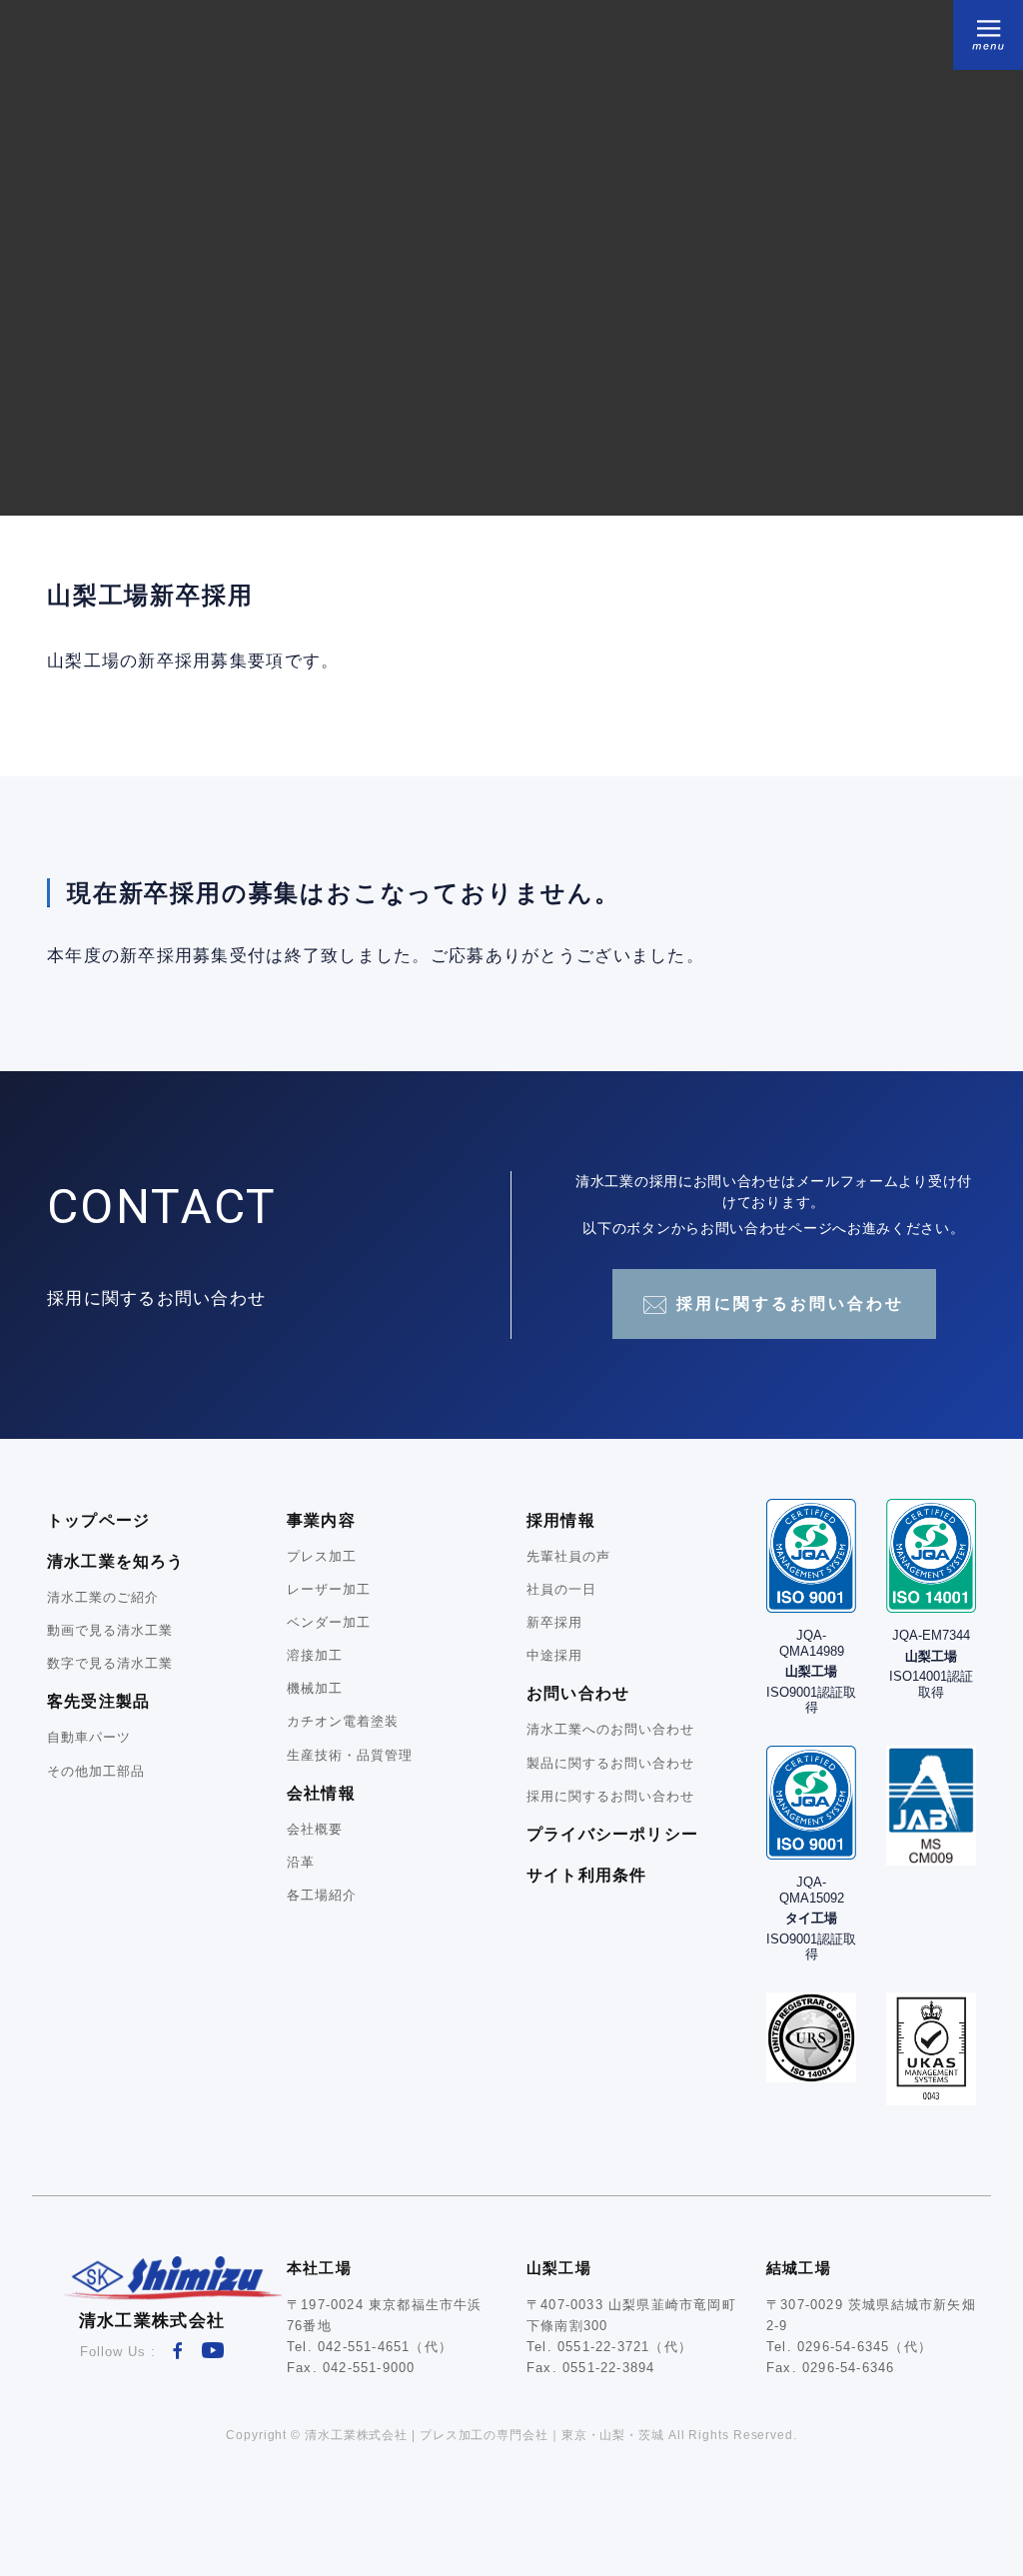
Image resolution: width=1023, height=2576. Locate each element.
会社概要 (315, 1829)
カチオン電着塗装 (343, 1721)
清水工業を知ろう (116, 1561)
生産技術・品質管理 (350, 1755)
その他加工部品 (96, 1771)
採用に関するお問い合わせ (790, 1303)
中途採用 (554, 1655)
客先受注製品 (98, 1701)
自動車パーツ (89, 1737)
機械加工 (315, 1688)
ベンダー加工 (329, 1622)
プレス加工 (322, 1556)
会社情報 (321, 1793)
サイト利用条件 (586, 1875)
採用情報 (561, 1520)
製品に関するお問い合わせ (610, 1763)
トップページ (98, 1520)
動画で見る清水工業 (110, 1630)
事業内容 (321, 1520)
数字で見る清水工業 (110, 1663)
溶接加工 (315, 1655)
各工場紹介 (322, 1895)
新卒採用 (554, 1622)
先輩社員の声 (568, 1556)
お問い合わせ (578, 1693)
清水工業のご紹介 (103, 1597)
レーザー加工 (329, 1589)
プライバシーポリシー (612, 1834)
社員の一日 (561, 1589)
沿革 (301, 1862)
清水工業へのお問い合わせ (610, 1729)
